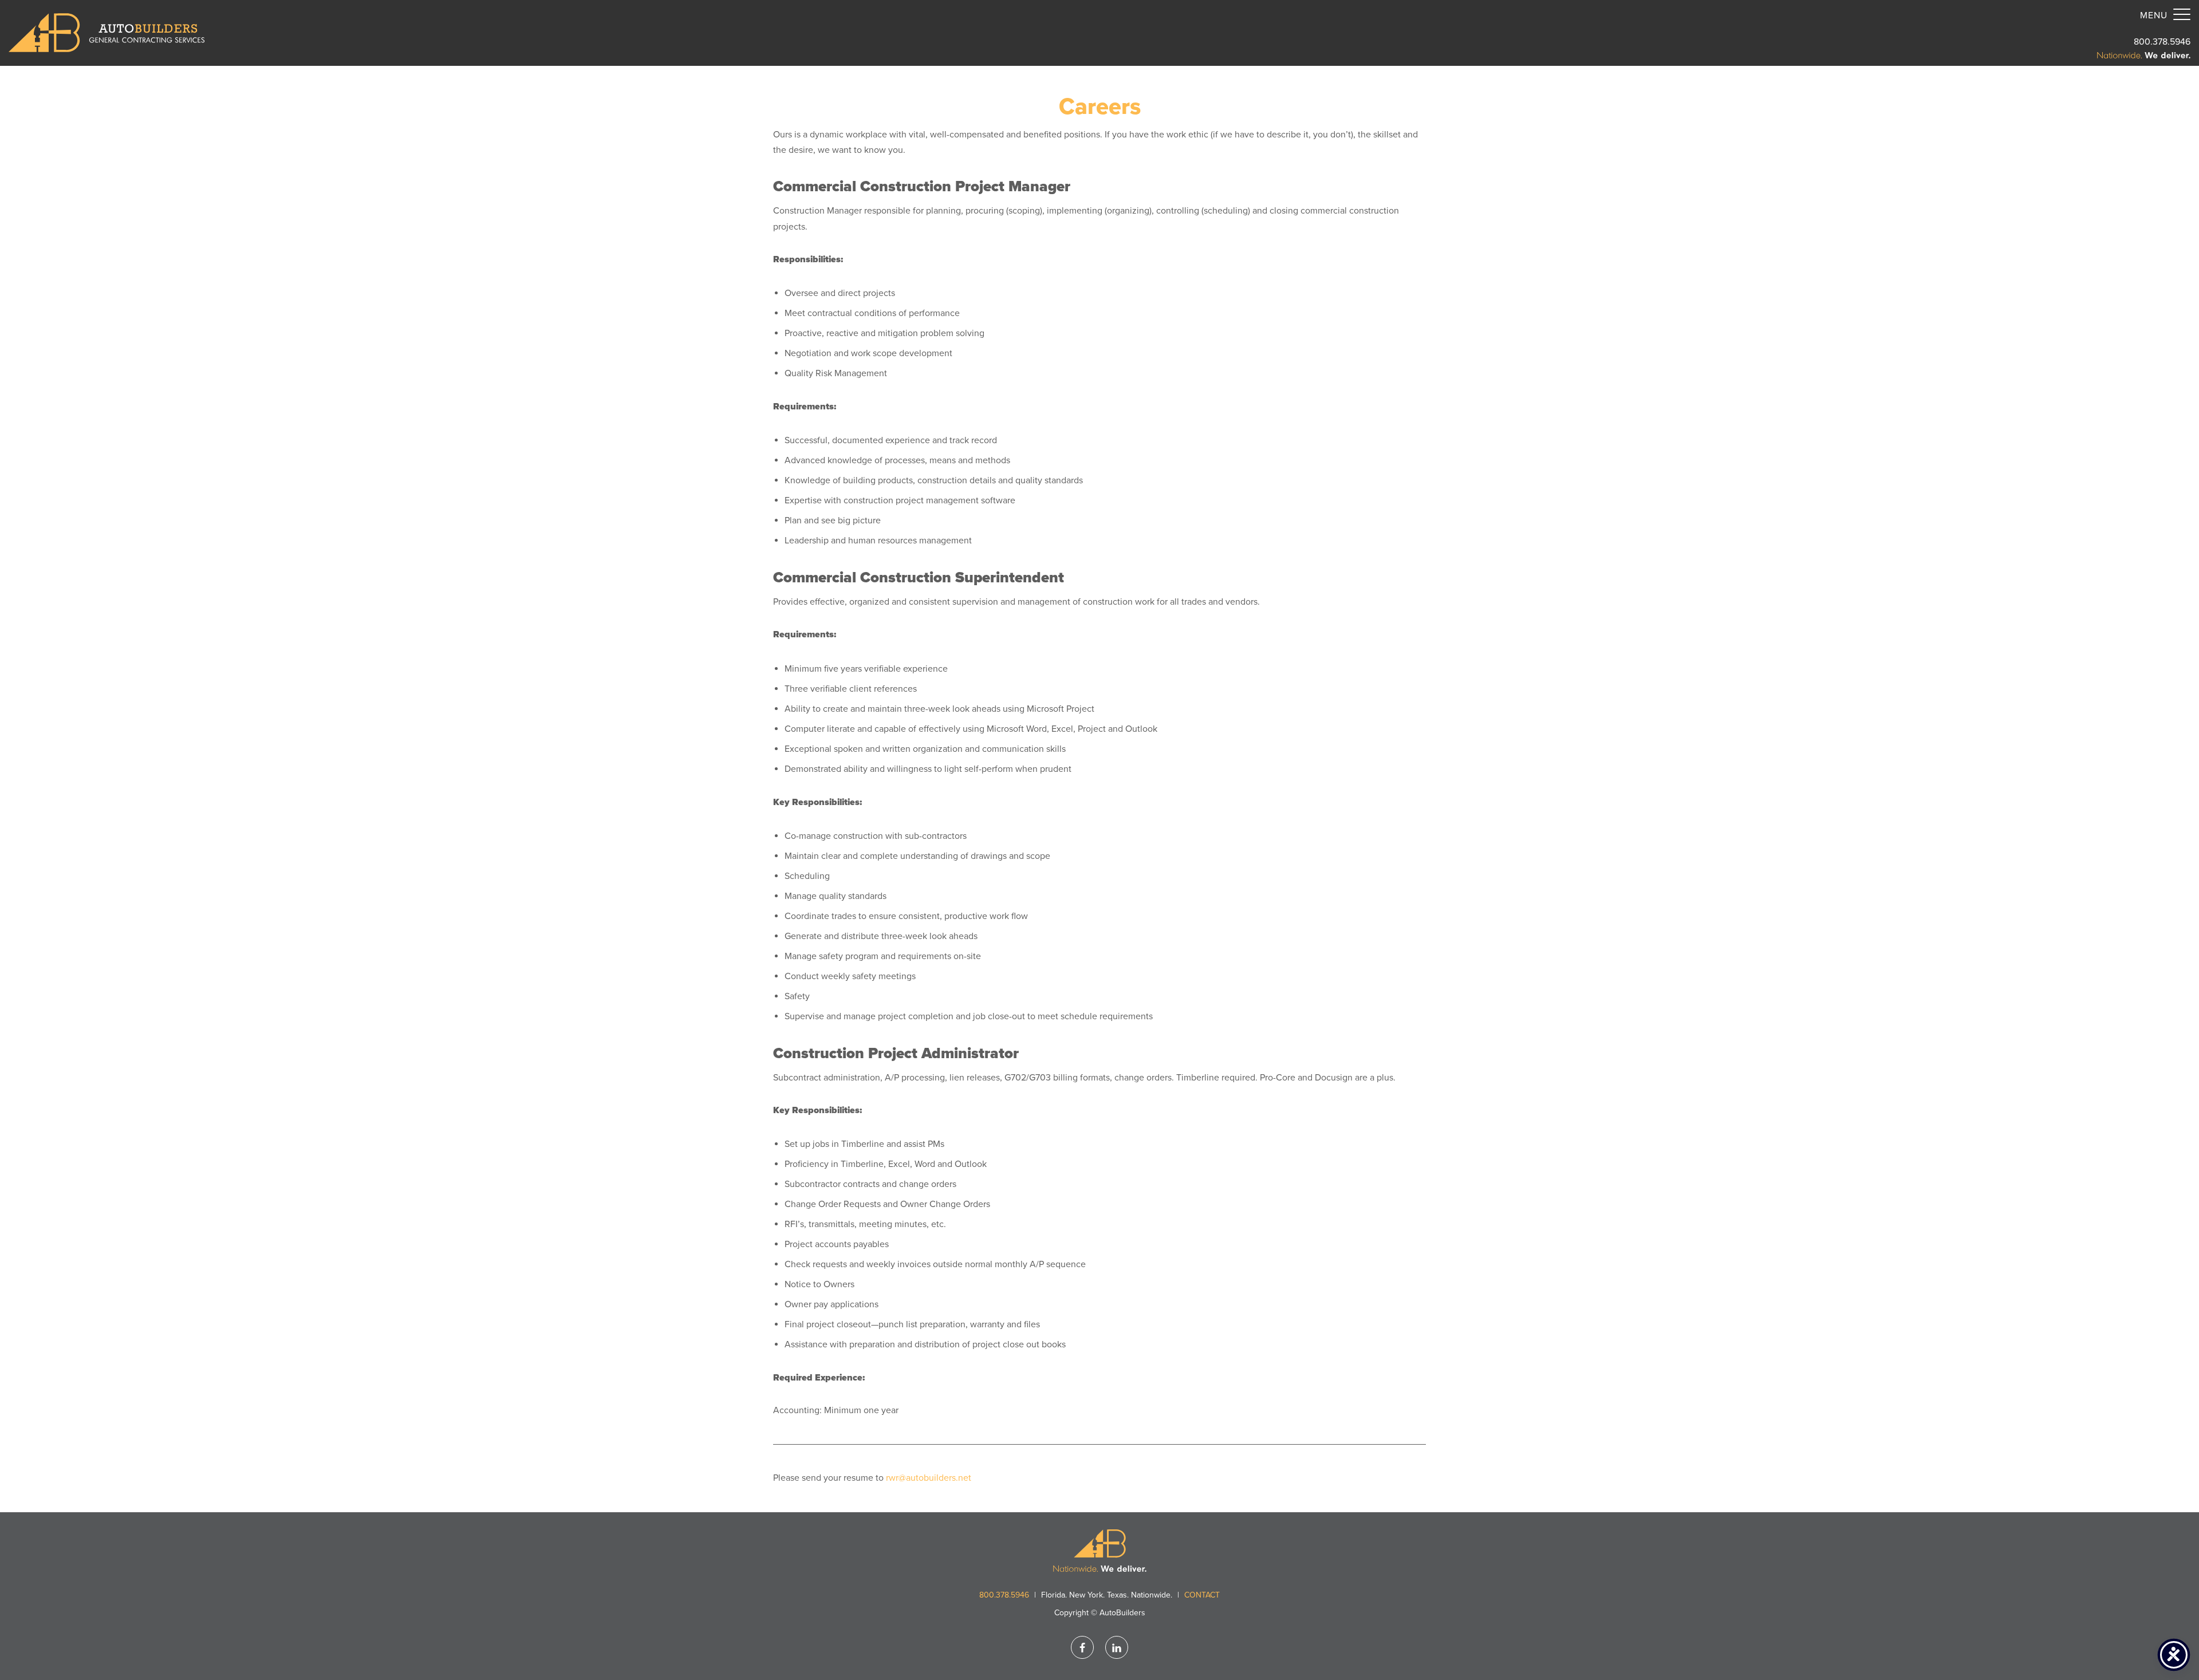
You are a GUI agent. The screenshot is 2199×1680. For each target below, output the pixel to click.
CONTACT (1202, 1595)
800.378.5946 (2162, 42)
